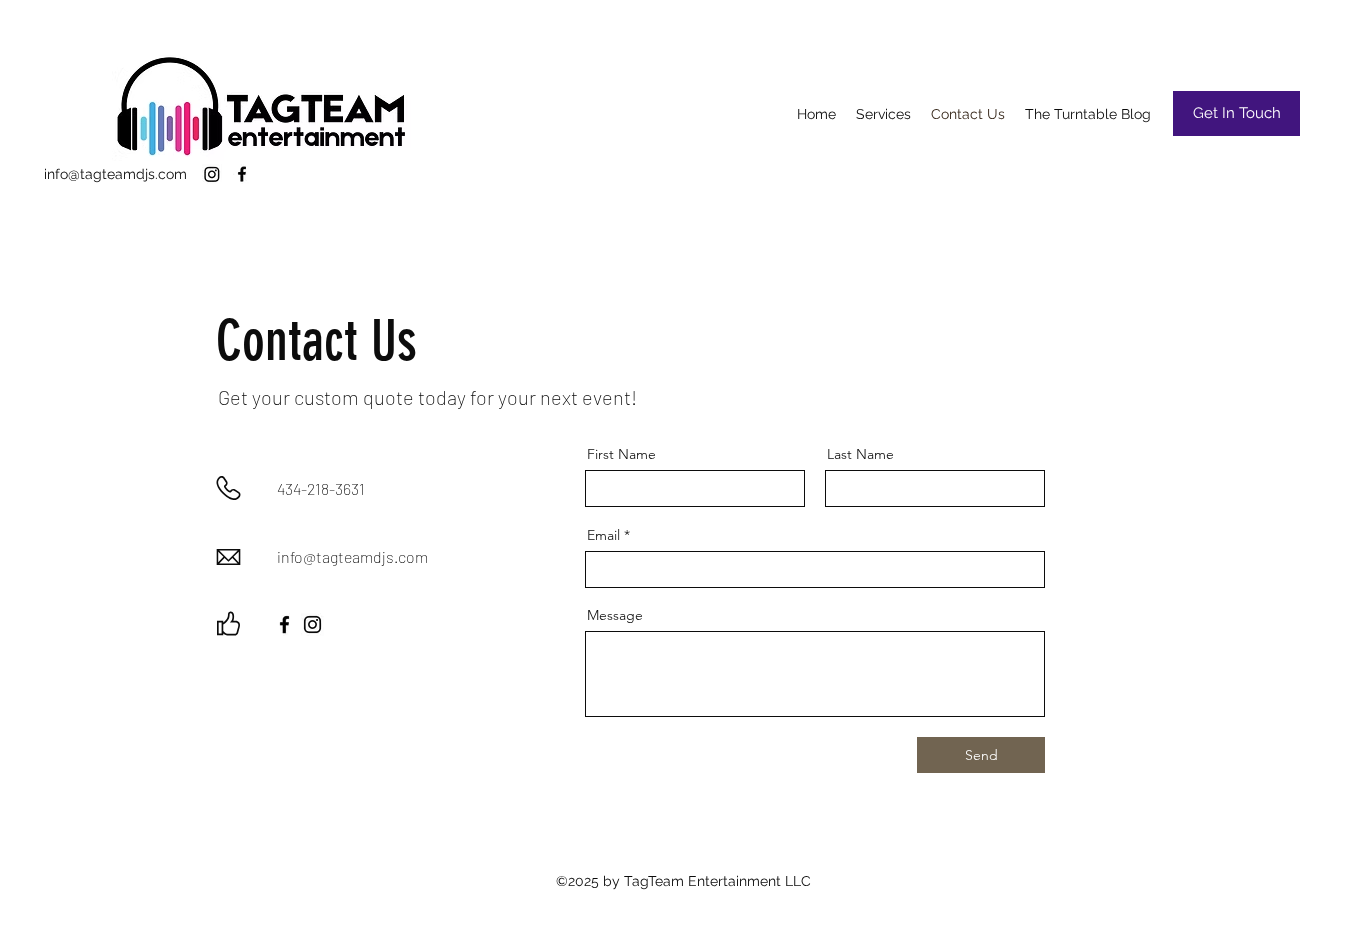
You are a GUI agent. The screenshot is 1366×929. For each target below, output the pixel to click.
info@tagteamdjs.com (115, 174)
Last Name (860, 454)
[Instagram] (212, 174)
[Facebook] (242, 174)
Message (615, 615)
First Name (621, 454)
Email (603, 535)
